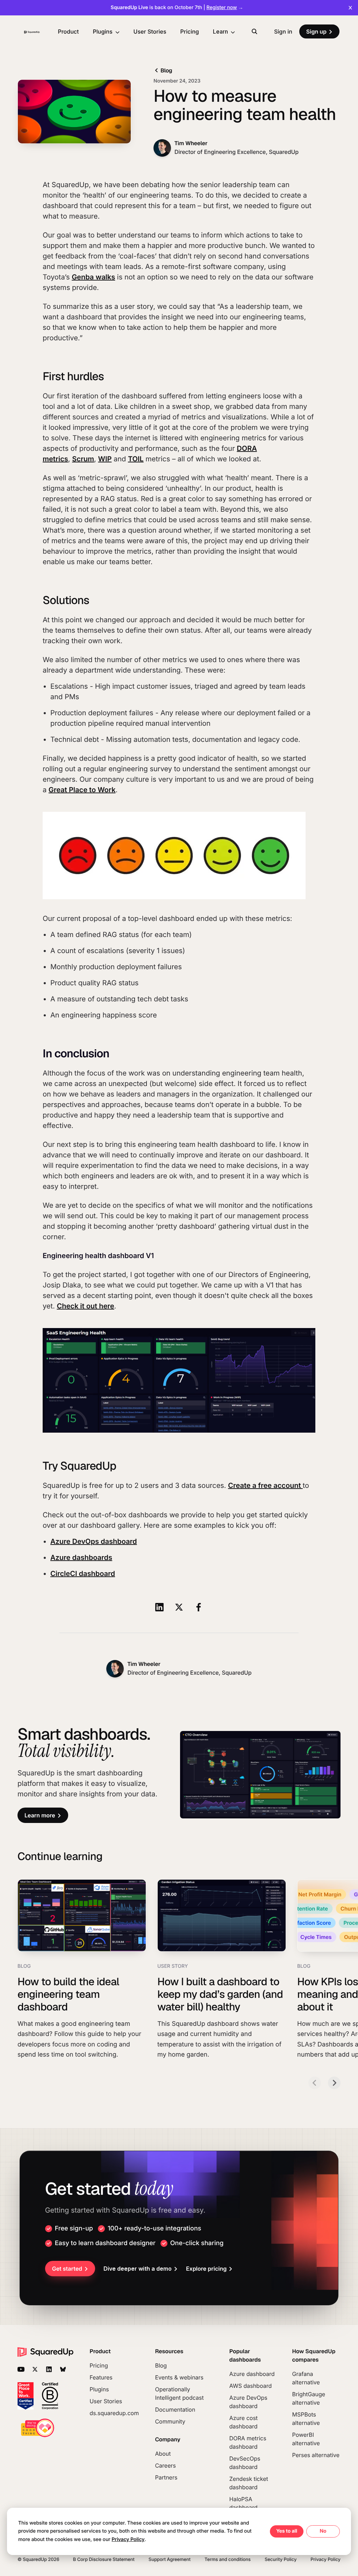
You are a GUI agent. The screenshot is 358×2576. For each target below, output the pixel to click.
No (323, 2531)
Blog (166, 70)
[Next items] (334, 2083)
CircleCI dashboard (83, 1574)
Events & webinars (179, 2377)
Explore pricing (206, 2269)
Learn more (40, 1815)
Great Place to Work (82, 790)
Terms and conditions (228, 2560)
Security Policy (281, 2560)
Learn (220, 31)
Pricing (190, 31)
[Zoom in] (179, 1381)
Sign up (316, 31)
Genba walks (93, 277)
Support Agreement (170, 2560)
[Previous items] (315, 2083)
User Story (173, 1966)
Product (68, 31)
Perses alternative (316, 2455)
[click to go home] (32, 31)
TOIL (136, 459)
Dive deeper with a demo (138, 2269)
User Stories (150, 31)
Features (101, 2377)
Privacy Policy (325, 2560)
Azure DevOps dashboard (94, 1541)
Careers (165, 2465)
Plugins (102, 31)
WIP (105, 459)
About (163, 2454)
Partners (166, 2477)
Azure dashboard (252, 2374)
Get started (67, 2269)
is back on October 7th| (177, 8)
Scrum (83, 459)
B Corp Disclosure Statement (104, 2560)
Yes (281, 2531)
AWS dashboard (250, 2386)
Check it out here (85, 1306)
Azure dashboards (81, 1557)
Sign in (283, 31)
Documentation (175, 2410)
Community (170, 2421)
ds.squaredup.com (114, 2413)
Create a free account (265, 1485)
